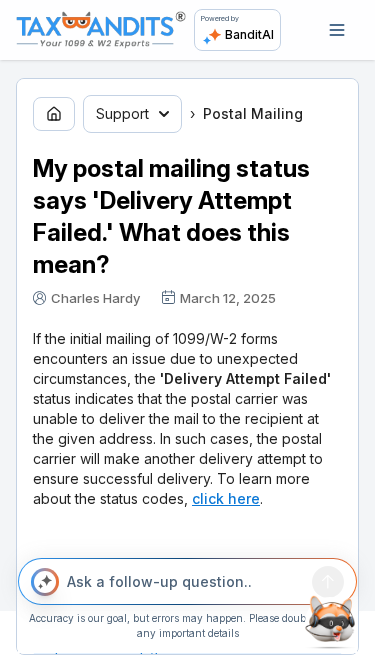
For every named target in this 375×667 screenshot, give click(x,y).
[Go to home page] (54, 114)
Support (122, 113)
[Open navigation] (337, 30)
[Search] (328, 582)
